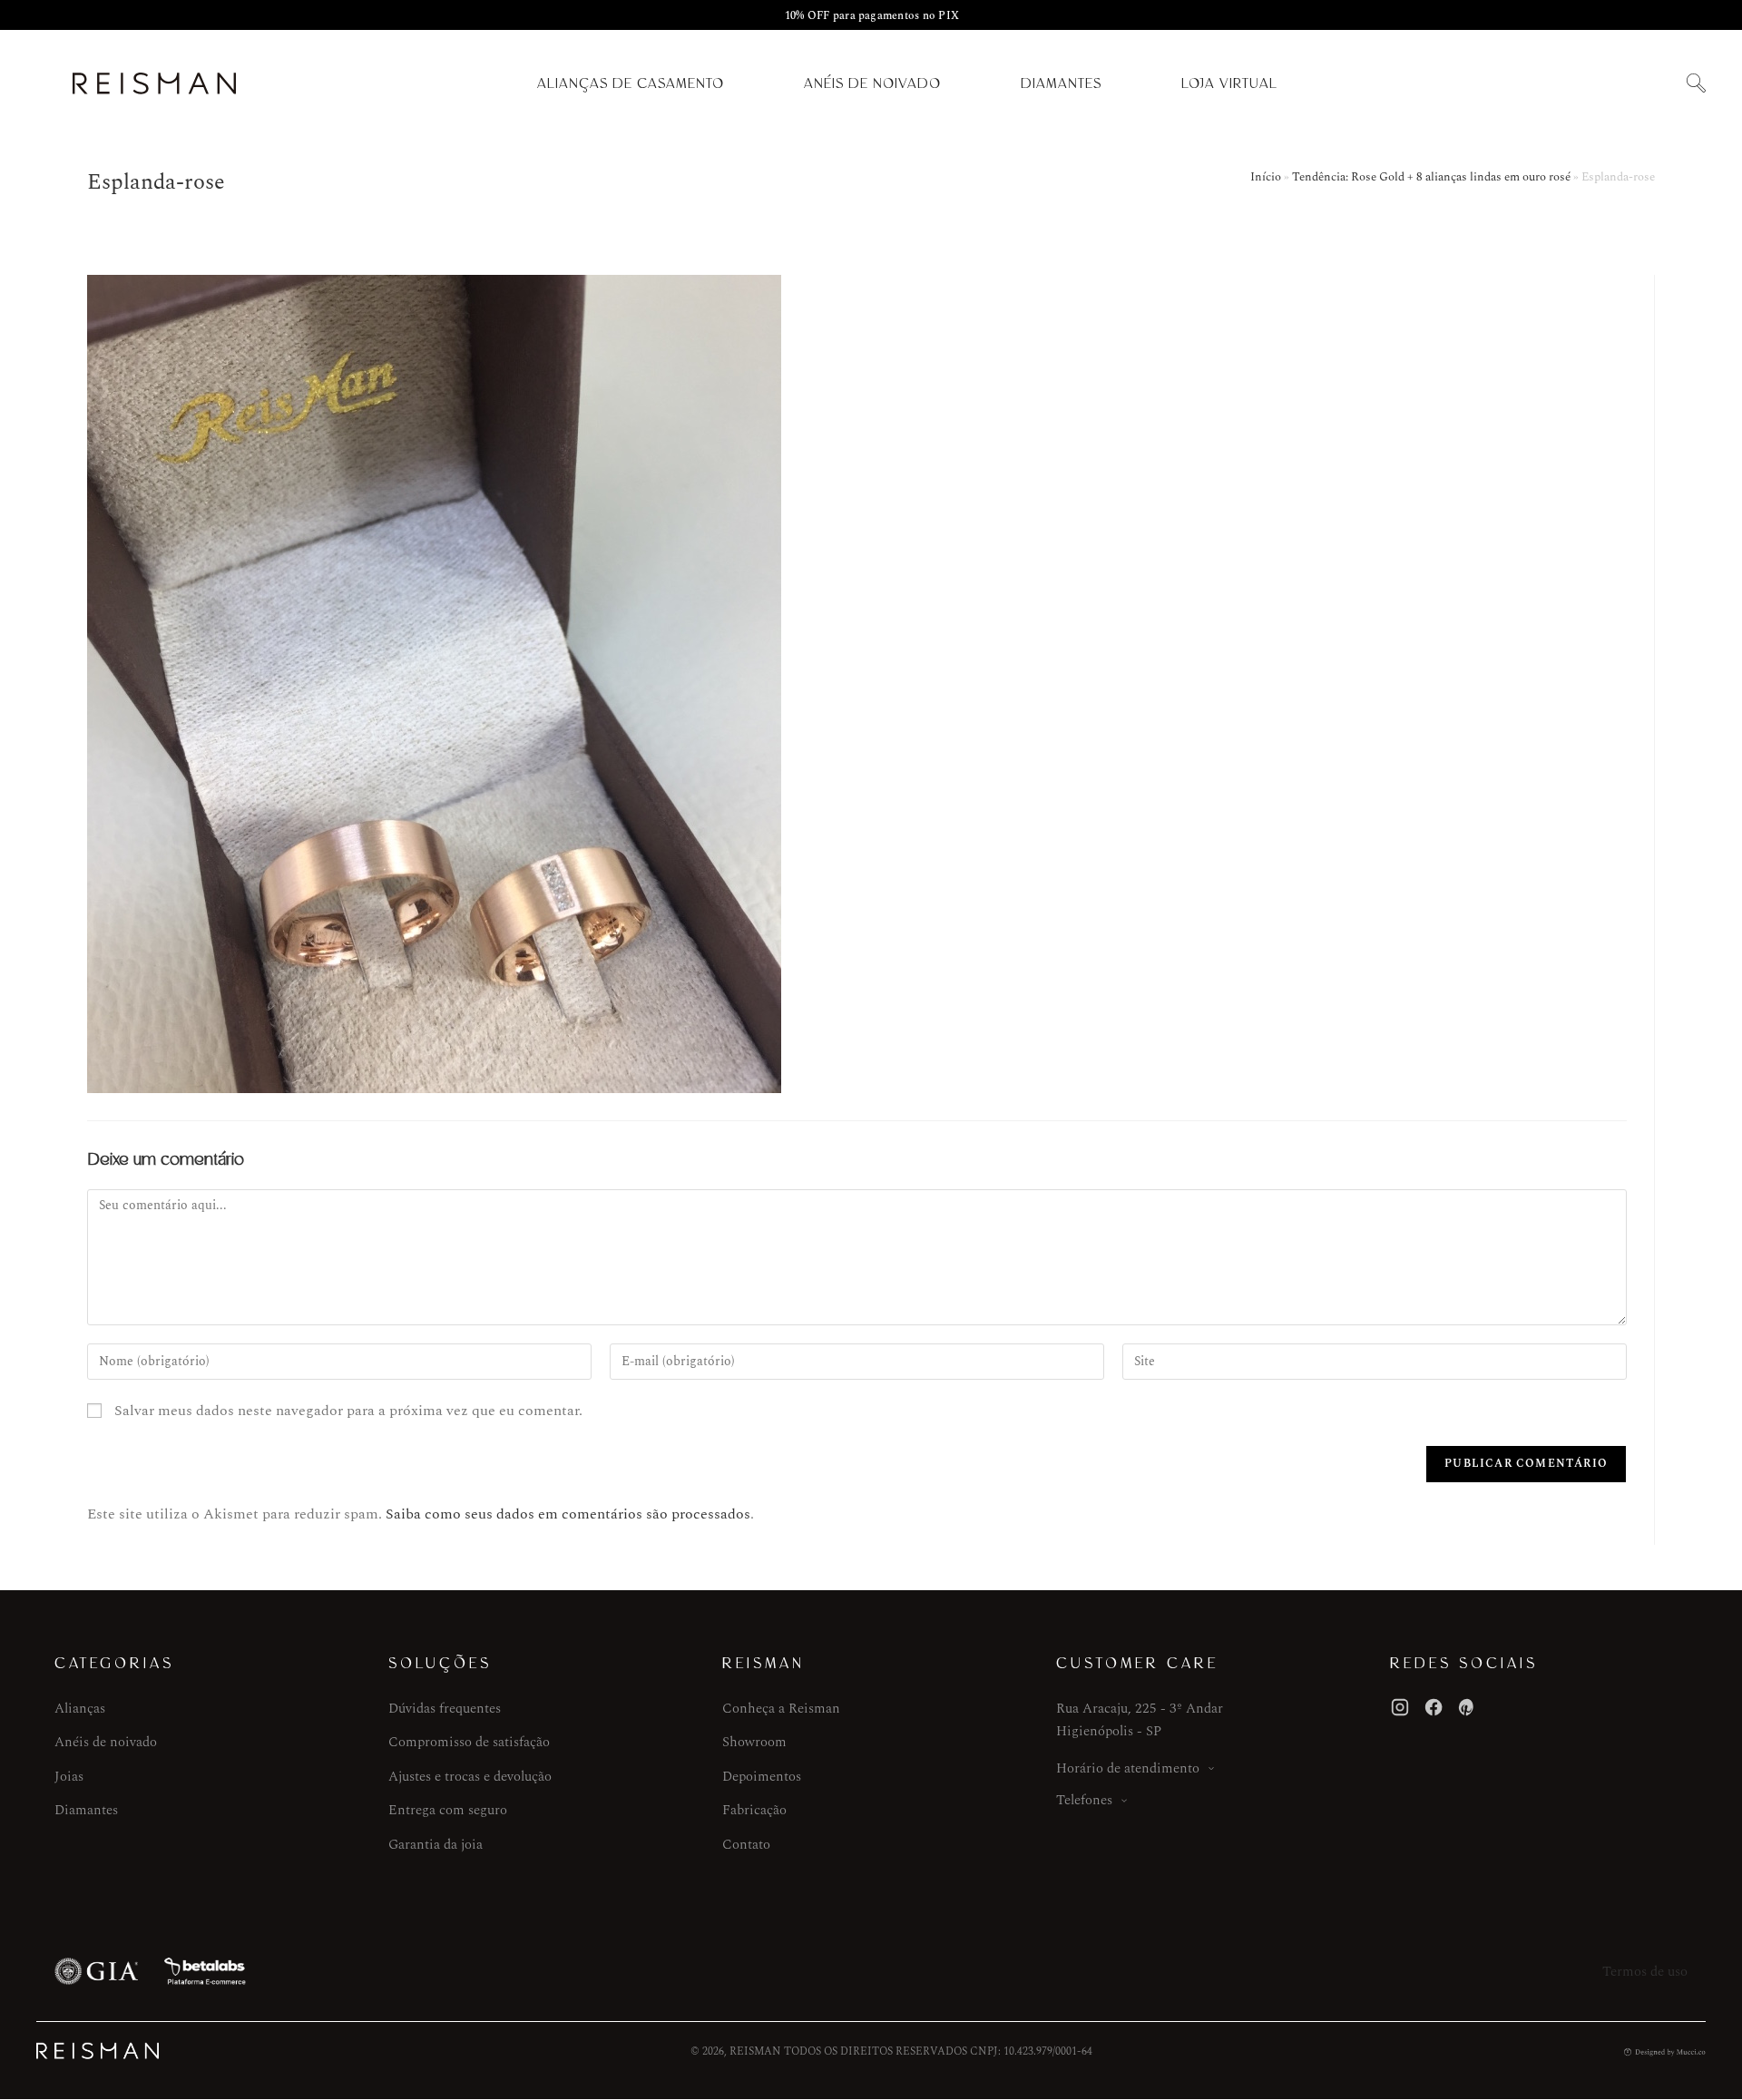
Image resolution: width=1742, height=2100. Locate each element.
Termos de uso (1645, 1972)
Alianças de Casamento (631, 83)
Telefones (1084, 1800)
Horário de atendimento (1128, 1768)
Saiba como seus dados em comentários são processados (568, 1514)
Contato (746, 1845)
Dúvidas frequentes (445, 1709)
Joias (69, 1777)
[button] (1696, 84)
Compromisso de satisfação (469, 1742)
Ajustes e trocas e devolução (470, 1777)
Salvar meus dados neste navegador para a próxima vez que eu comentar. (348, 1411)
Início (1266, 177)
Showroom (754, 1742)
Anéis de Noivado (872, 83)
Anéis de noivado (106, 1742)
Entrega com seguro (448, 1810)
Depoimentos (762, 1777)
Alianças (80, 1709)
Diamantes (1061, 83)
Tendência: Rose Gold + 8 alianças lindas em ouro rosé (1431, 177)
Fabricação (754, 1810)
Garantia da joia (435, 1845)
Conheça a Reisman (781, 1709)
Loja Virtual (1229, 83)
